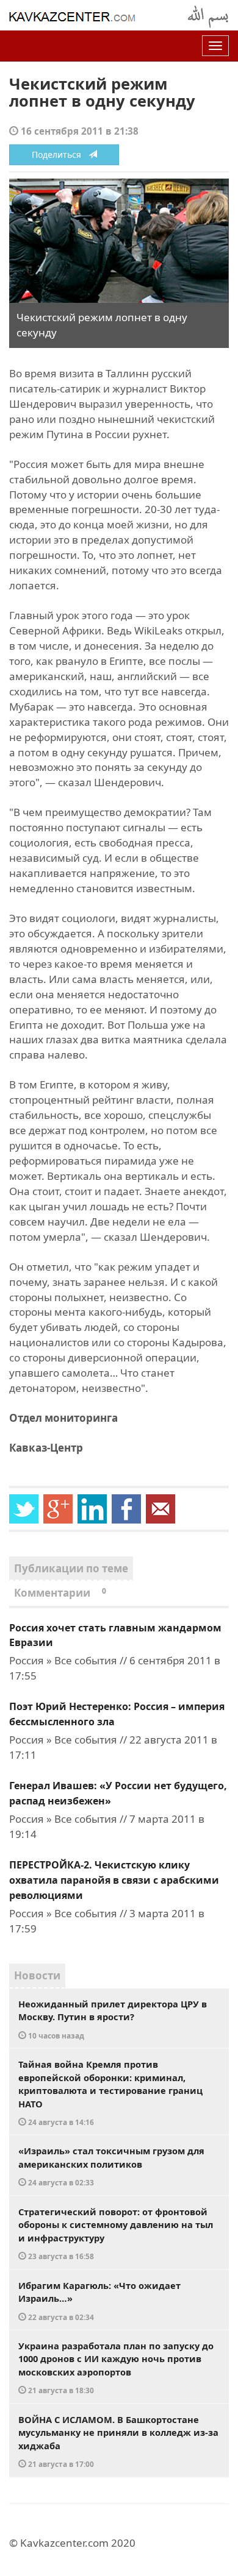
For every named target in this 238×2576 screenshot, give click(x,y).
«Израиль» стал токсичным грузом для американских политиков (111, 2166)
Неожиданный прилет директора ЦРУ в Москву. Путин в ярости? (113, 2019)
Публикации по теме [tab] (71, 1568)
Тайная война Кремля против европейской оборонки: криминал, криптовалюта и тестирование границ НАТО (110, 2092)
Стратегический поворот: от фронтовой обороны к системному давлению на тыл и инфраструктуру (116, 2234)
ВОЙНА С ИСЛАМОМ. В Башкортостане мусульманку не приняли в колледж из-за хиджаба (118, 2441)
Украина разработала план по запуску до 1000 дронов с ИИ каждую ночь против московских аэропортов (116, 2368)
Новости (37, 1975)
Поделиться (60, 154)
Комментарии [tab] (60, 1593)
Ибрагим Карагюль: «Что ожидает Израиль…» (99, 2301)
